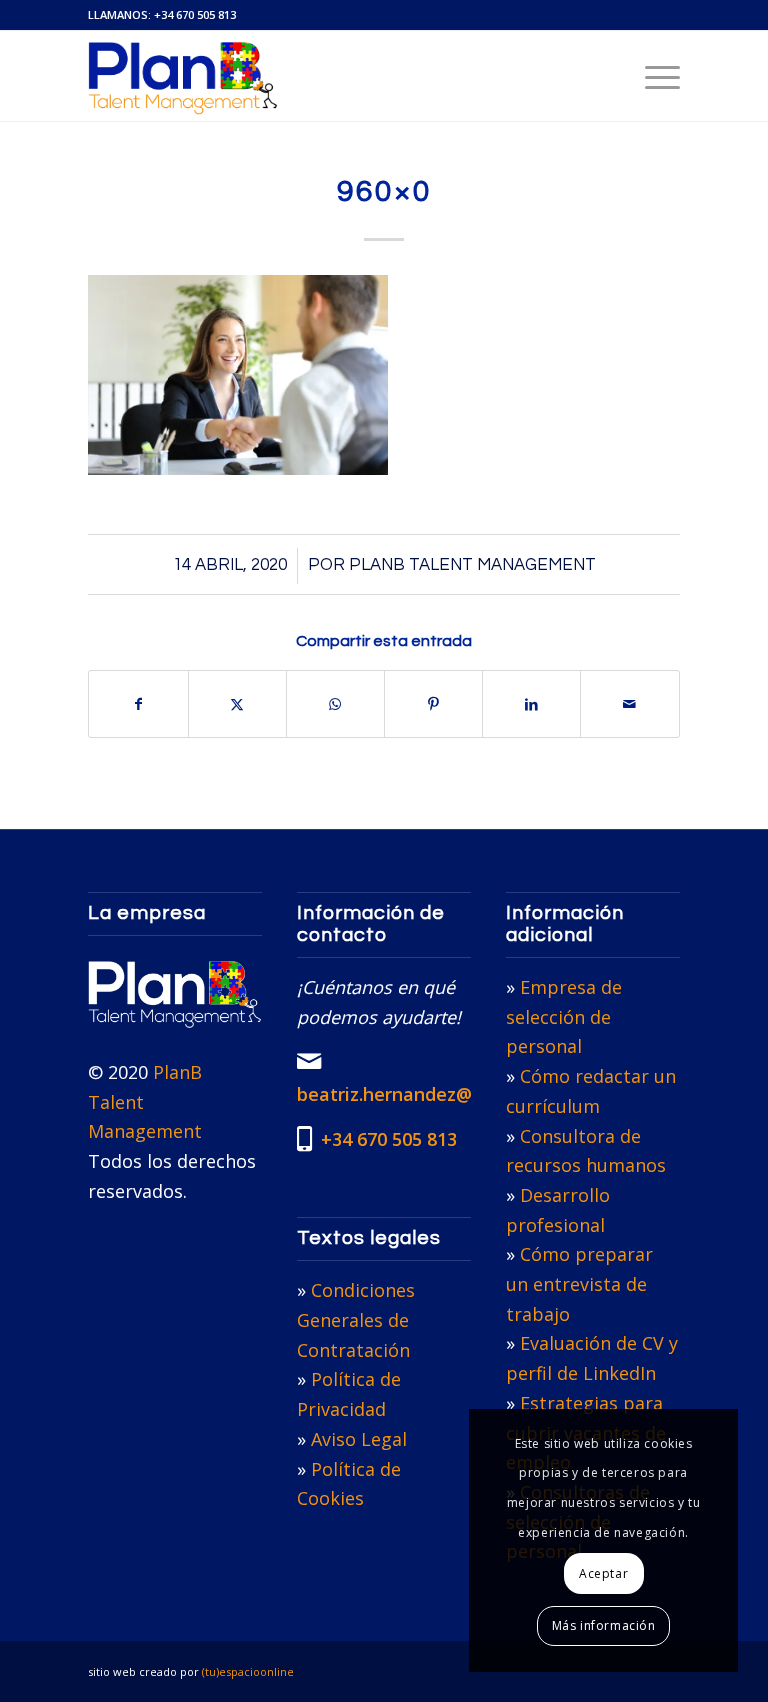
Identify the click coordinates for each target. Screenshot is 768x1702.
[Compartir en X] (237, 704)
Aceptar (603, 1573)
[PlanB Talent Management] (182, 76)
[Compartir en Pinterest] (433, 704)
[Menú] (652, 76)
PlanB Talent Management (472, 565)
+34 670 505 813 (195, 14)
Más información (604, 1625)
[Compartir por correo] (629, 704)
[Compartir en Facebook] (138, 704)
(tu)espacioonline (248, 1671)
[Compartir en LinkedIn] (531, 704)
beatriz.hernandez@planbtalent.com (456, 1094)
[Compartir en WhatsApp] (335, 704)
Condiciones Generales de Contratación (356, 1319)
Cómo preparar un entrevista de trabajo (579, 1283)
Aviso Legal (359, 1439)
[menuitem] (652, 76)
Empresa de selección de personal (564, 1016)
